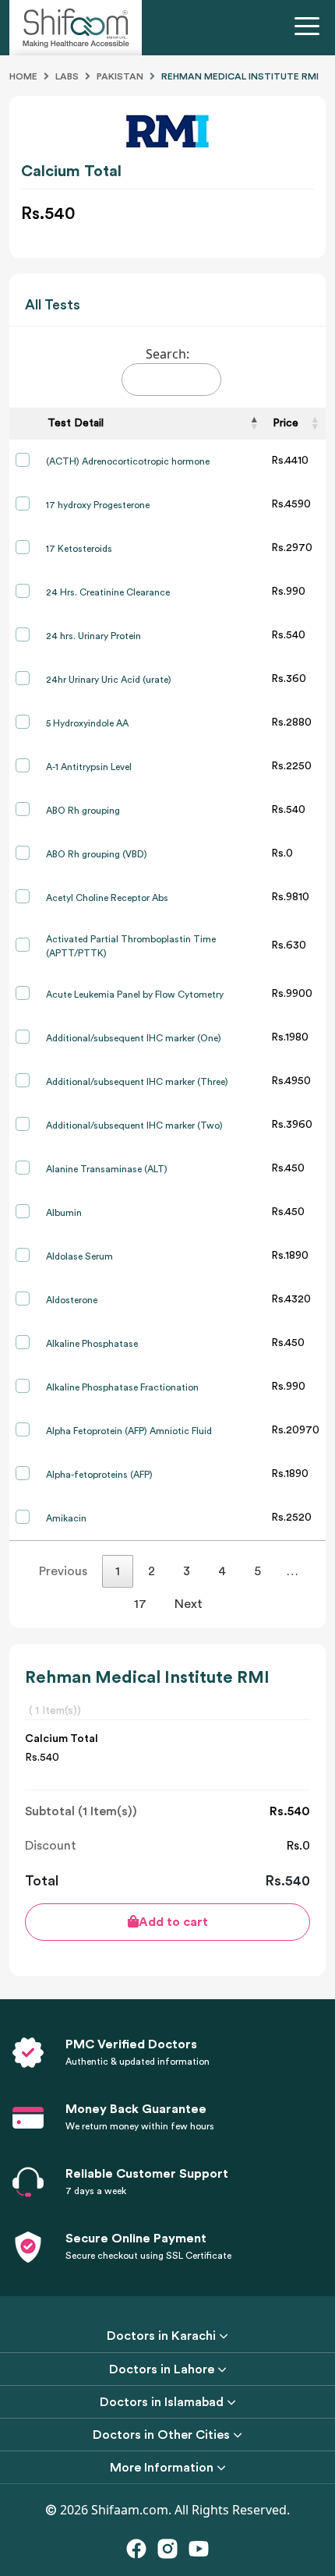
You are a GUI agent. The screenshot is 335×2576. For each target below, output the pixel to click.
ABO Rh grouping (83, 811)
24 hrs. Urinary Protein (93, 636)
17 (140, 1604)
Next (189, 1604)
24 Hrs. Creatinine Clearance (108, 592)
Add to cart (173, 1922)
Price (286, 423)
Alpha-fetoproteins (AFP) (99, 1475)
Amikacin (66, 1518)
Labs (67, 76)
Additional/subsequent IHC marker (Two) (134, 1125)
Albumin (64, 1213)
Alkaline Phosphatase (92, 1344)
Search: (167, 354)
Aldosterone (72, 1300)
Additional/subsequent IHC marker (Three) (137, 1082)
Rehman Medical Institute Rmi (240, 76)
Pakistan (120, 76)
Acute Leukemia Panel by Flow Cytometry (135, 995)
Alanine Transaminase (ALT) (107, 1169)
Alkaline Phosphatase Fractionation (122, 1387)
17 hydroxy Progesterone (98, 505)
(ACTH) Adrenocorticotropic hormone (128, 461)
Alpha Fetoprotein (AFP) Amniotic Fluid (129, 1431)
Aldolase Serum (79, 1256)
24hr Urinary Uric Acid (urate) (109, 680)
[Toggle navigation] (310, 28)
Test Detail (76, 423)
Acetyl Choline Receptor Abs (107, 898)
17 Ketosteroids (79, 549)
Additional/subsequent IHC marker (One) (134, 1038)
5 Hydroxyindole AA (87, 723)
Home (23, 76)
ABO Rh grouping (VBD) (97, 854)
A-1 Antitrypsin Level (89, 767)
